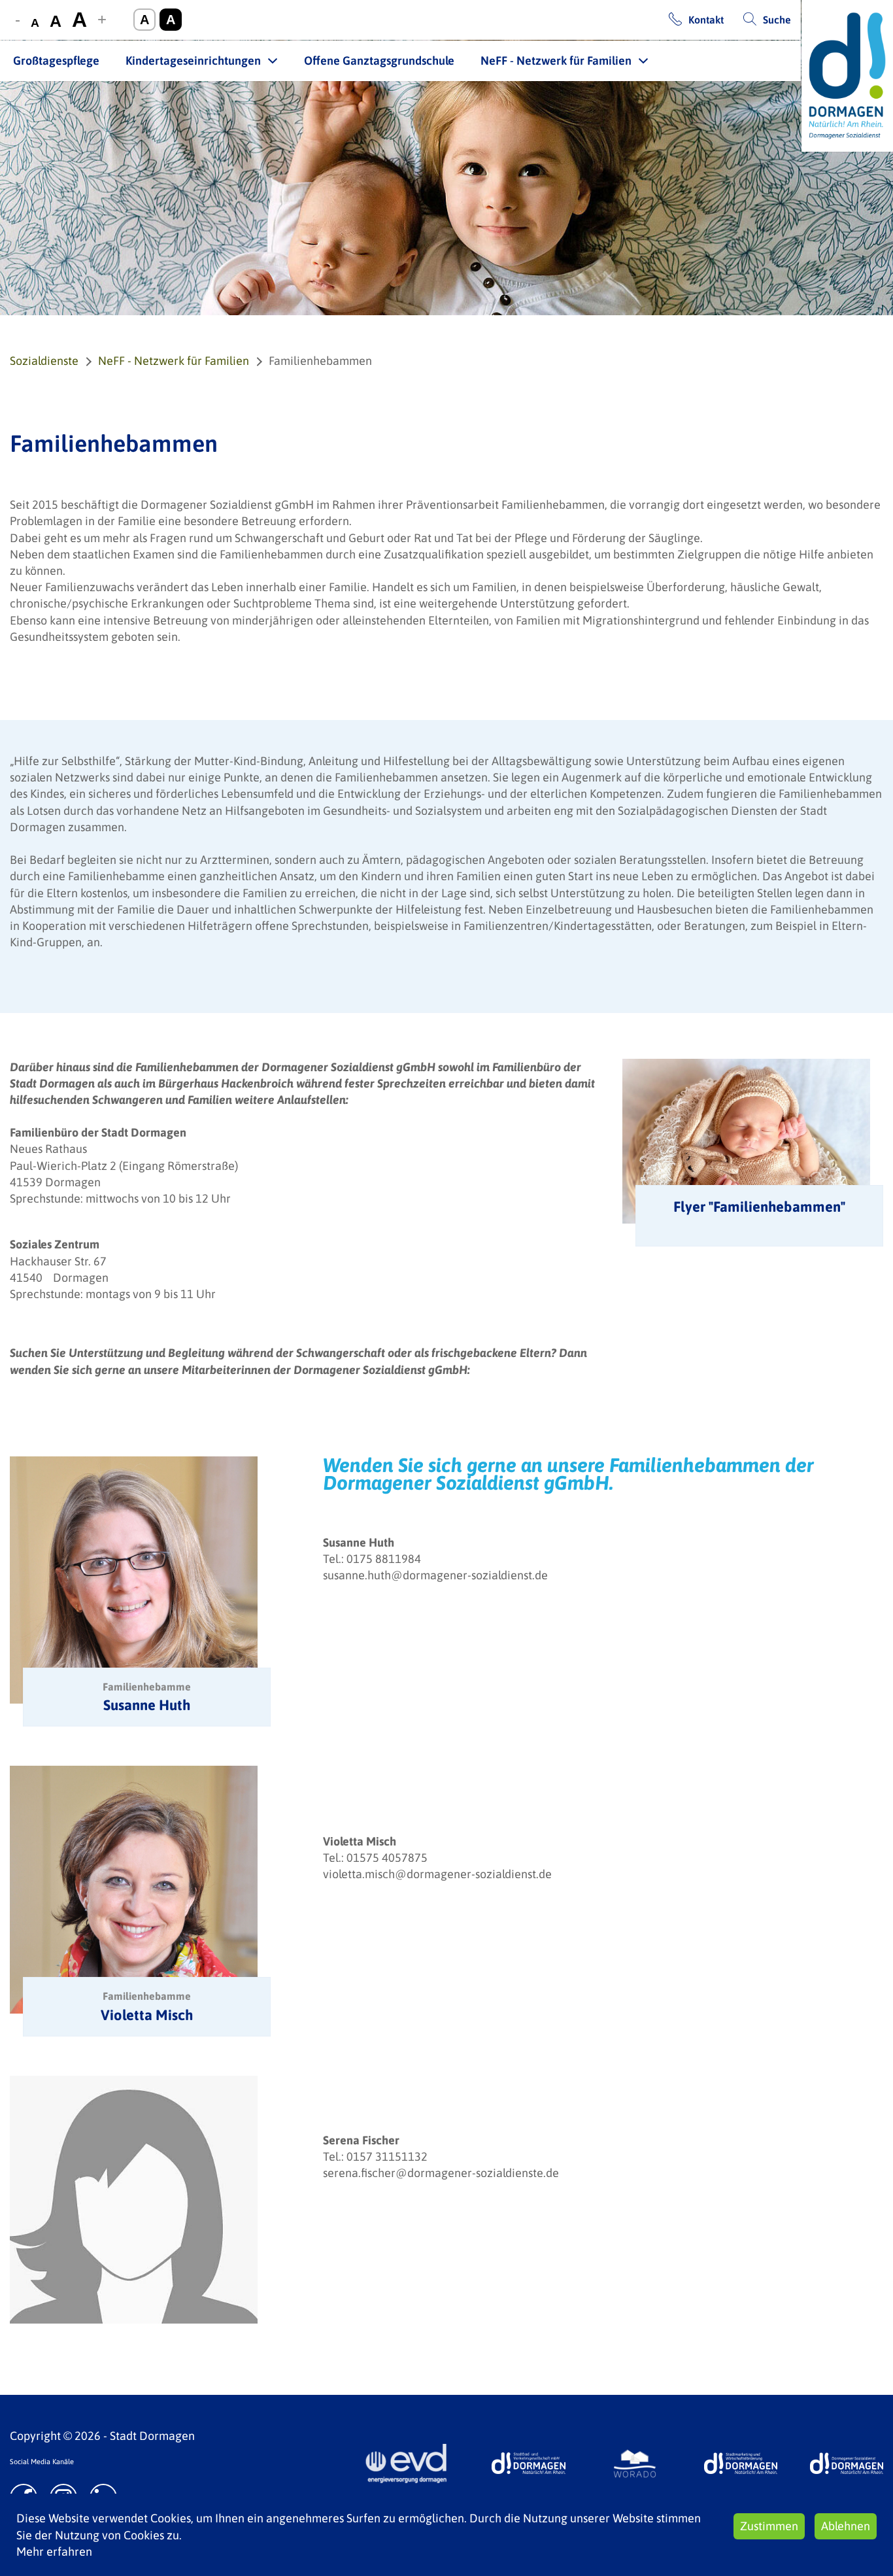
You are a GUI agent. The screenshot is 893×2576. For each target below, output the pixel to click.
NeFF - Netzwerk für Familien (556, 60)
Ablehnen (846, 2526)
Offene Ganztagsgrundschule (379, 60)
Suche (777, 20)
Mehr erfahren (54, 2551)
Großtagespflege (56, 60)
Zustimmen (769, 2526)
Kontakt (706, 20)
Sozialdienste (44, 361)
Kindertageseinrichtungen (193, 60)
